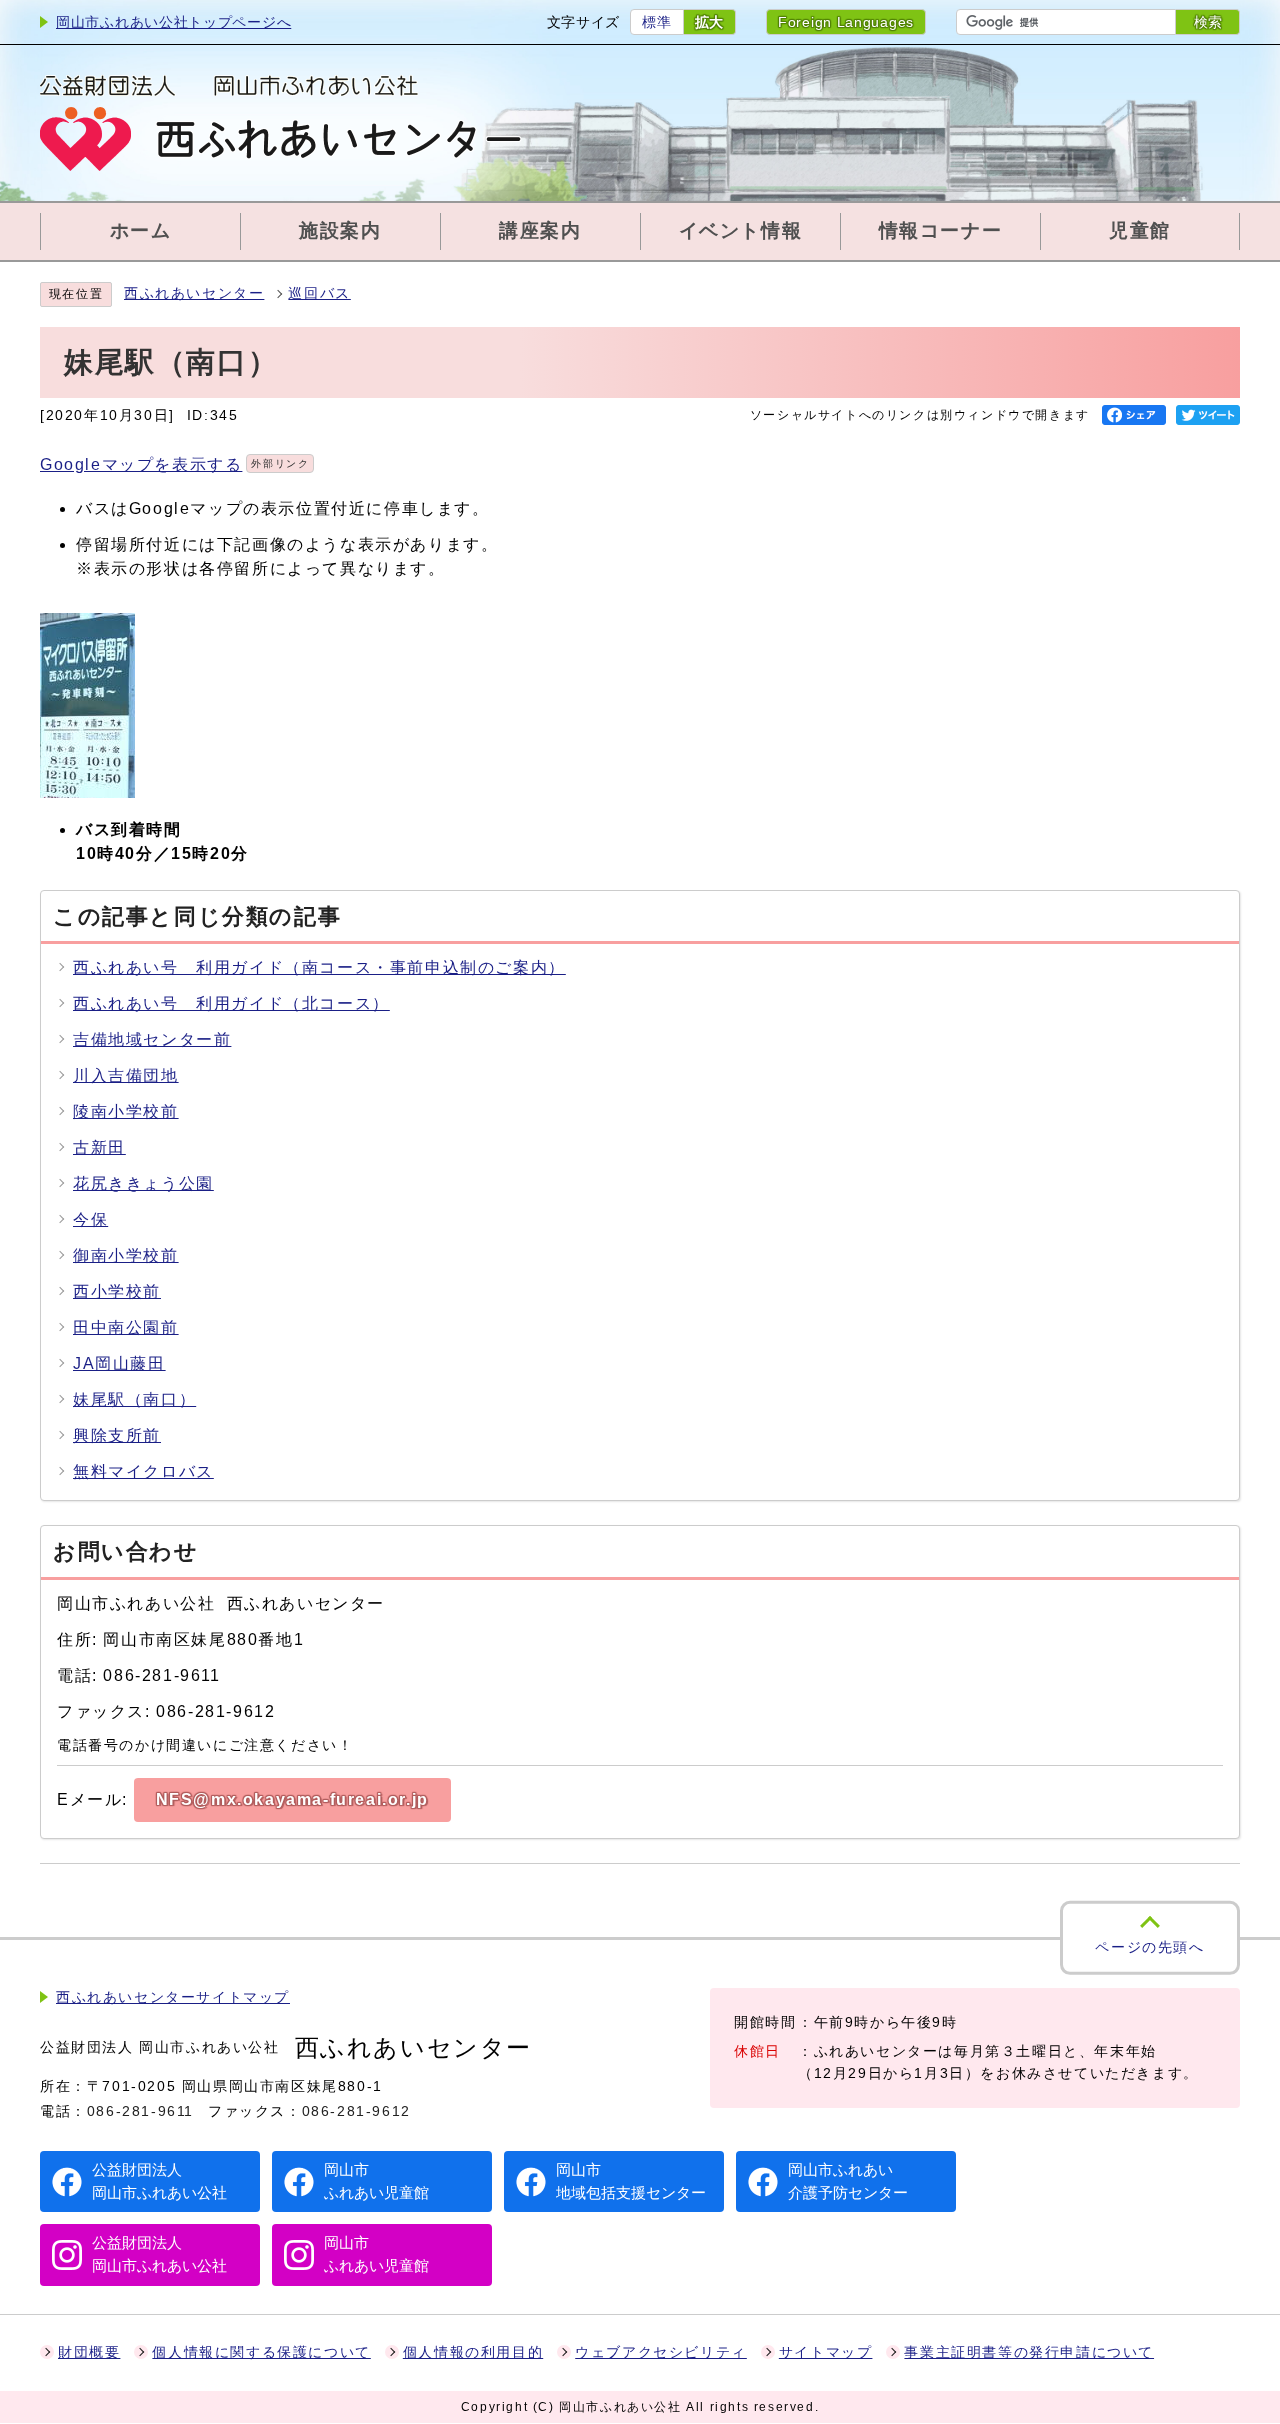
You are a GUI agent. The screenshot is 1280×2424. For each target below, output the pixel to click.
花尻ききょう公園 (143, 1183)
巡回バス (319, 293)
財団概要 (89, 2352)
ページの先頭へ (1149, 1946)
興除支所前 (117, 1435)
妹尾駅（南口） (134, 1399)
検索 (1208, 22)
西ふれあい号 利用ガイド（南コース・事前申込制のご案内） (319, 967)
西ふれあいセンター (194, 293)
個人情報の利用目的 (473, 2352)
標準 (656, 22)
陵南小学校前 (126, 1111)
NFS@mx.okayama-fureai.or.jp (292, 1799)
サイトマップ (826, 2352)
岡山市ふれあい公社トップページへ (173, 22)
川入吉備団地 (126, 1075)
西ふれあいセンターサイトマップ (173, 1997)
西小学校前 (117, 1291)
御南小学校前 (126, 1255)
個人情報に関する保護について (261, 2352)
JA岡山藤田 (119, 1363)
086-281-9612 (356, 2111)
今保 (90, 1219)
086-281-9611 (140, 2111)
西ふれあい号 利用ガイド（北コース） (231, 1003)
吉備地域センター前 (152, 1039)
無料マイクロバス (143, 1471)
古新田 (99, 1147)
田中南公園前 (126, 1327)
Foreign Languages (846, 22)
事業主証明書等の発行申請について (1029, 2352)
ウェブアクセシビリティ (661, 2352)
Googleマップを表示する (174, 464)
